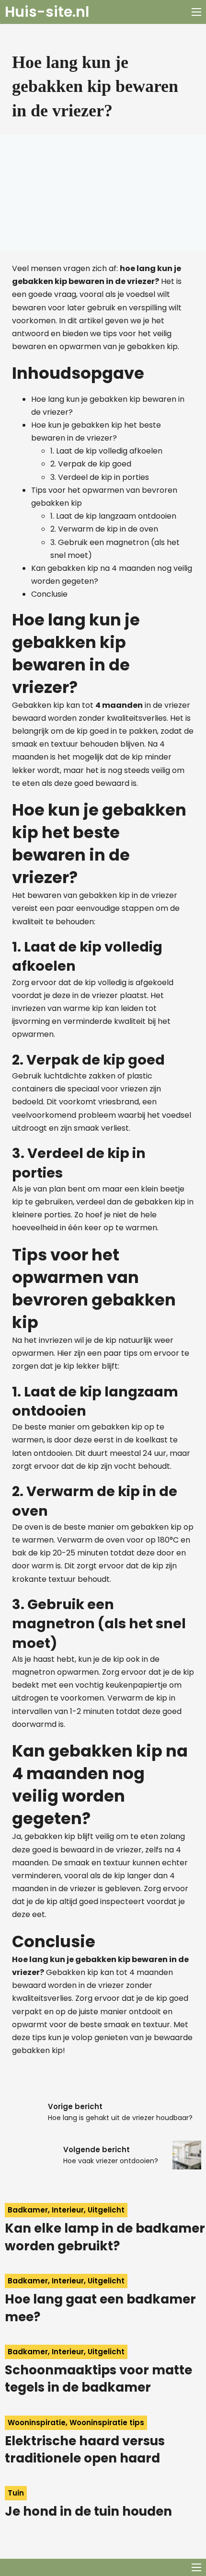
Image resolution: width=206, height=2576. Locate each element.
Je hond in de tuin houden (88, 2511)
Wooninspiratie (37, 2423)
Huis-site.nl (47, 12)
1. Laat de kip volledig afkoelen (106, 451)
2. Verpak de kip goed (91, 464)
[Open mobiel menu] (196, 12)
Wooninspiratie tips (107, 2423)
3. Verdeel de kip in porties (100, 477)
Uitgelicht (106, 2210)
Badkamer (28, 2210)
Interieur (68, 2210)
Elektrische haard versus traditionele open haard (85, 2450)
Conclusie (49, 594)
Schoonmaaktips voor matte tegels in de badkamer (98, 2379)
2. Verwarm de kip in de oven (104, 529)
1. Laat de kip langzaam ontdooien (113, 516)
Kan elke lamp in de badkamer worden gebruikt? (105, 2237)
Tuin (16, 2493)
